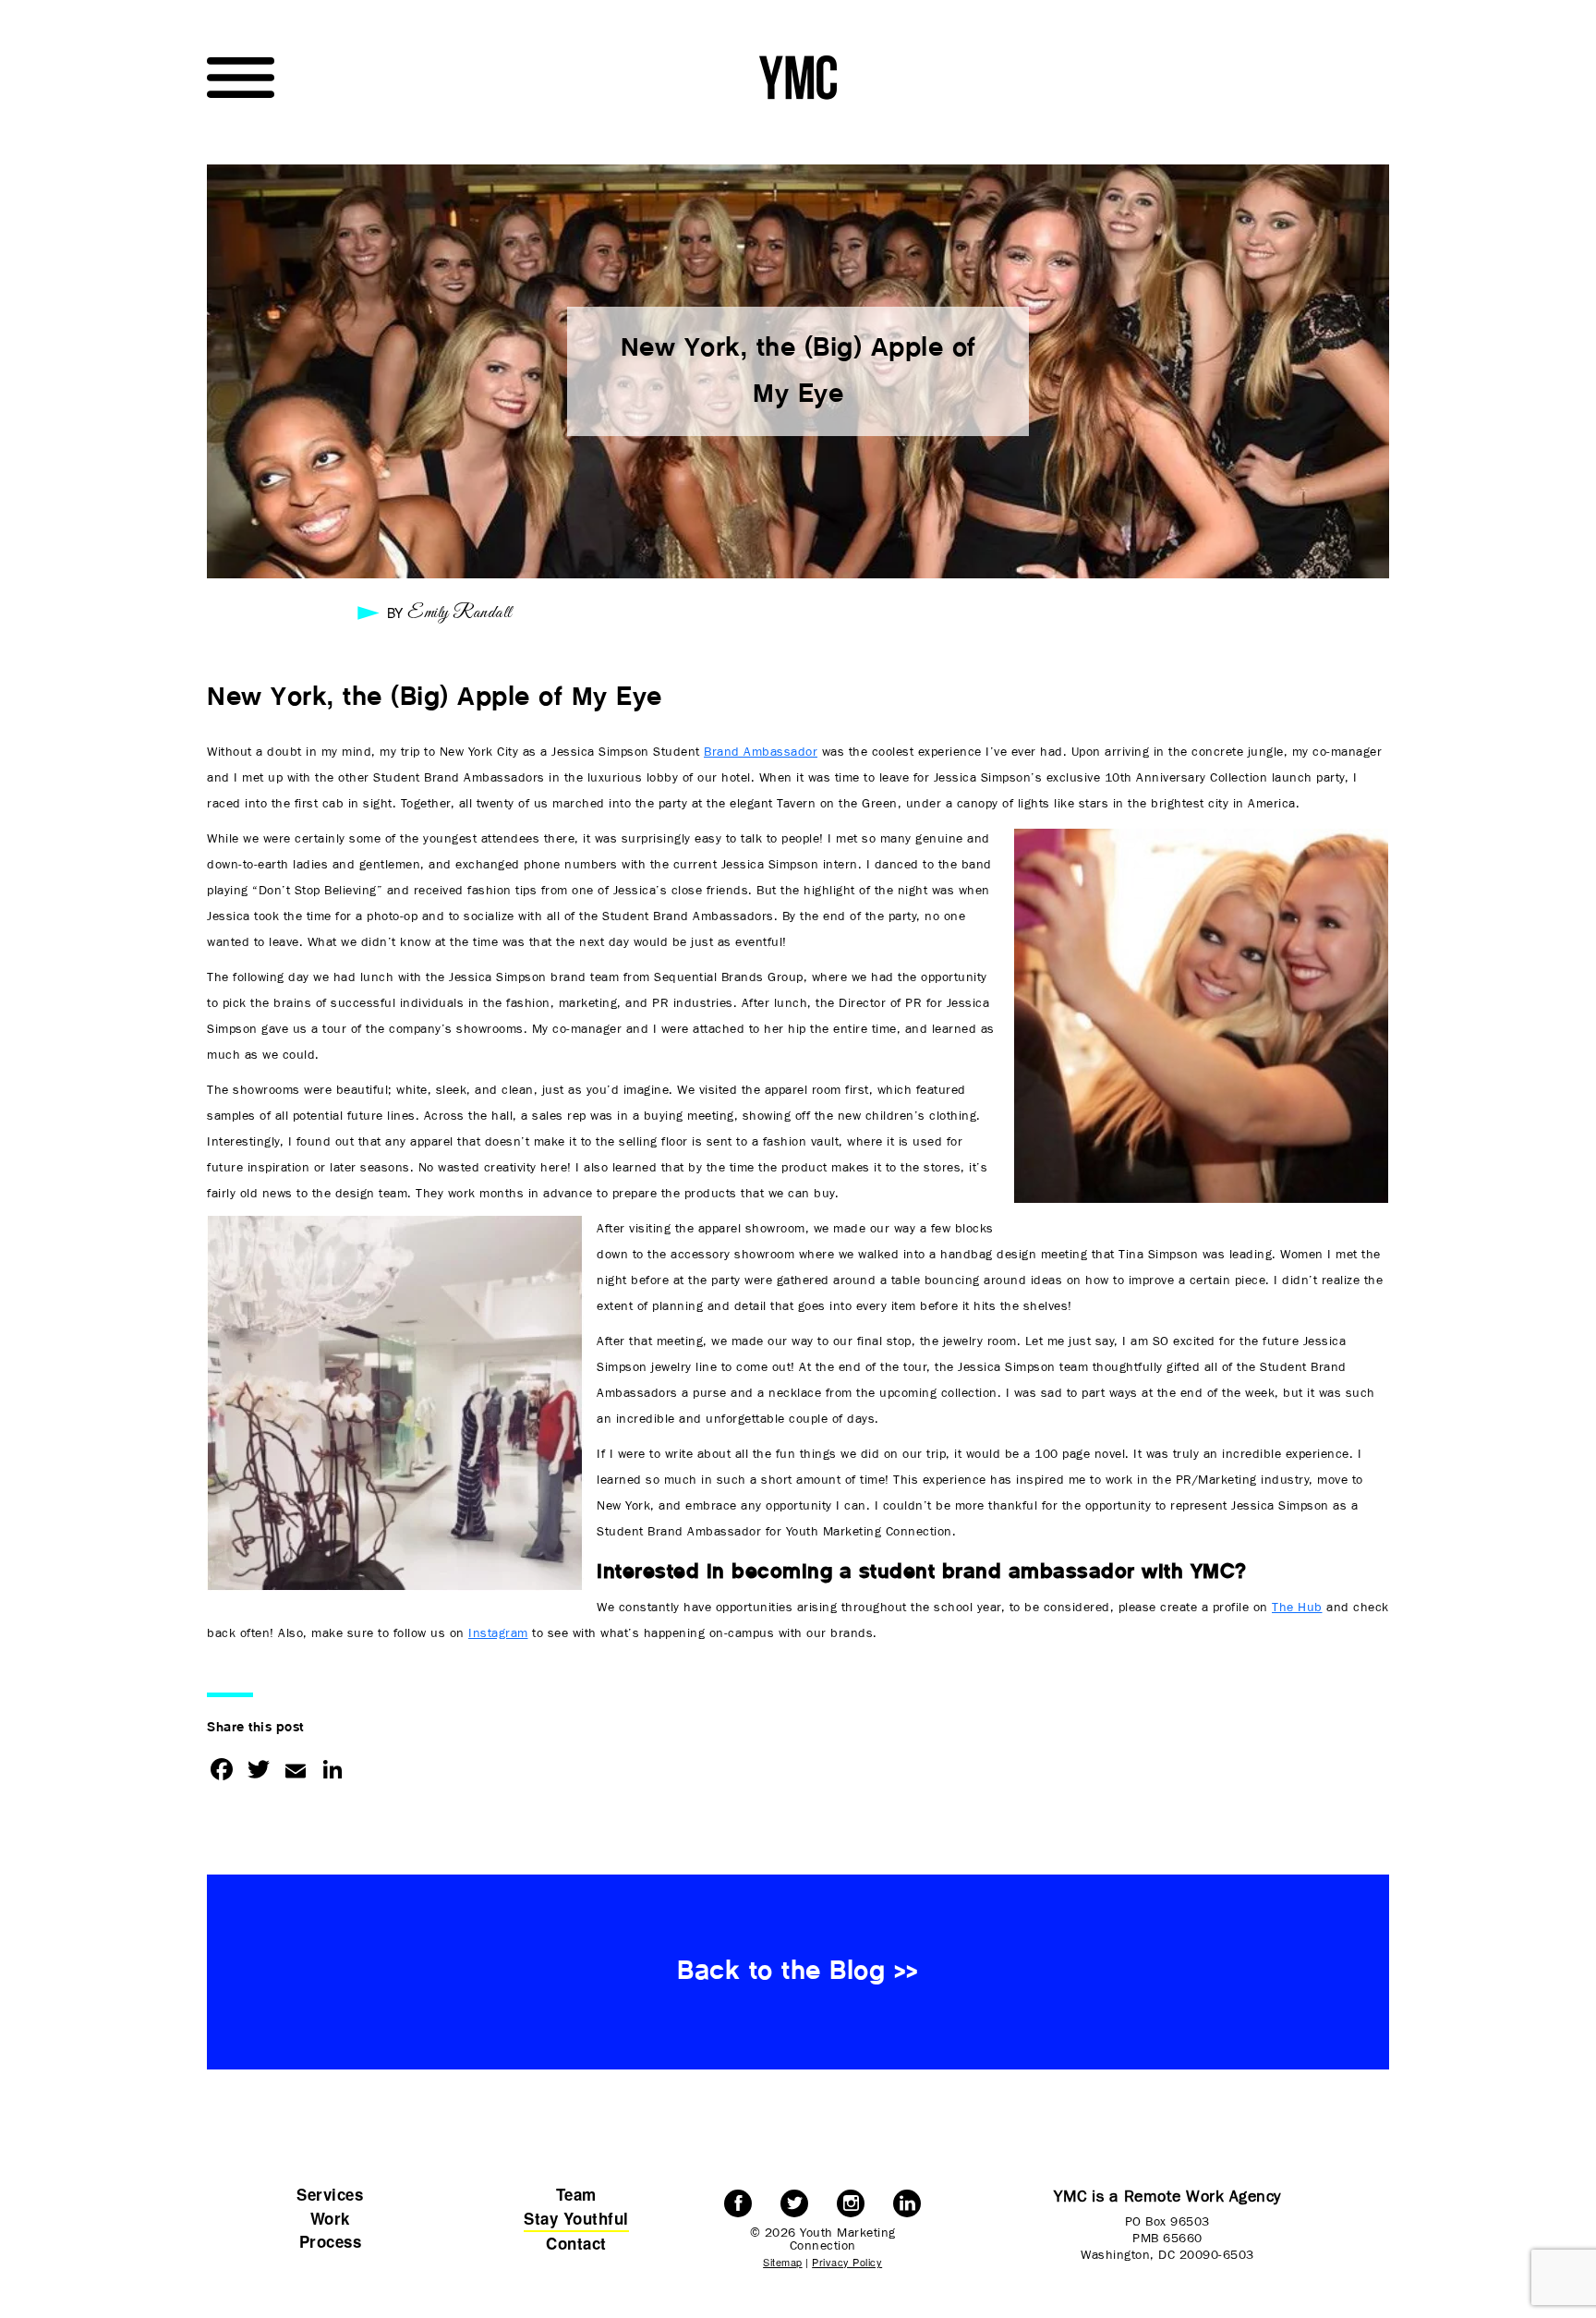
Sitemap (783, 2262)
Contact (576, 2243)
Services (330, 2194)
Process (331, 2241)
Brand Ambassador (761, 752)
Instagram (498, 1633)
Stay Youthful (576, 2218)
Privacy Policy (847, 2262)
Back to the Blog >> (798, 1972)
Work (330, 2218)
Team (576, 2194)
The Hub (1297, 1608)
